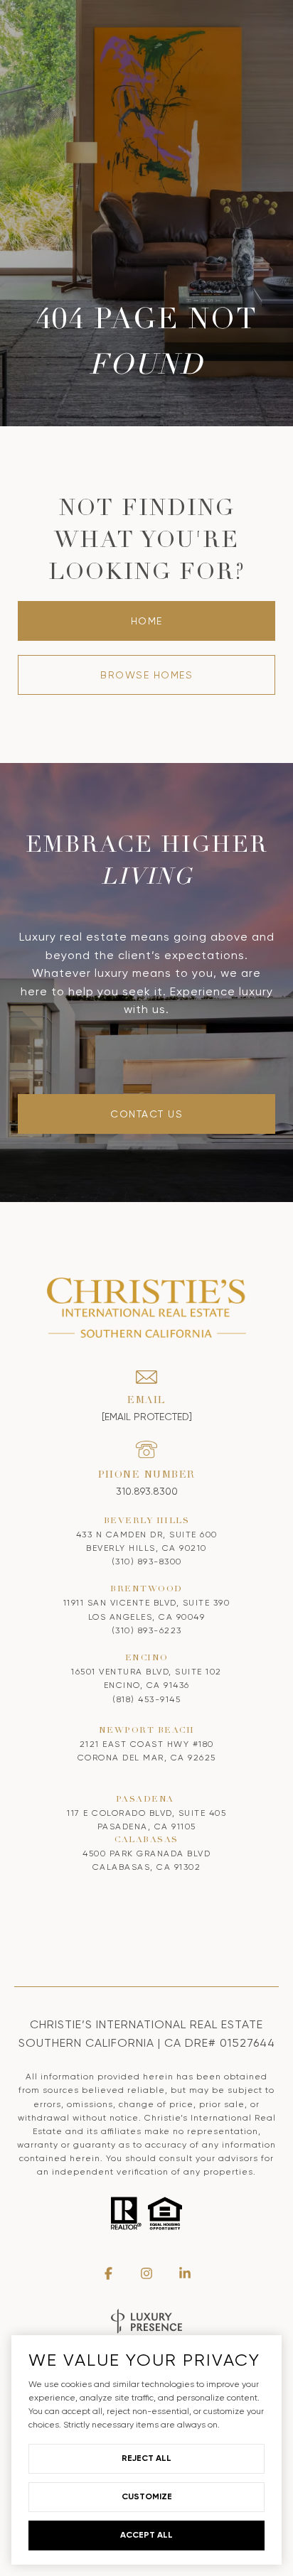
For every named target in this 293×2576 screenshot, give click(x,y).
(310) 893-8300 (147, 1562)
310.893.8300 (147, 1491)
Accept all (146, 2535)
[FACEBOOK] (108, 2273)
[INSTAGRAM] (146, 2273)
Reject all (146, 2458)
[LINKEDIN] (185, 2273)
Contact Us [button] (146, 1114)
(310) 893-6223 (147, 1630)
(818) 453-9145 (146, 1699)
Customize (147, 2496)
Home (147, 621)
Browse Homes (146, 675)
